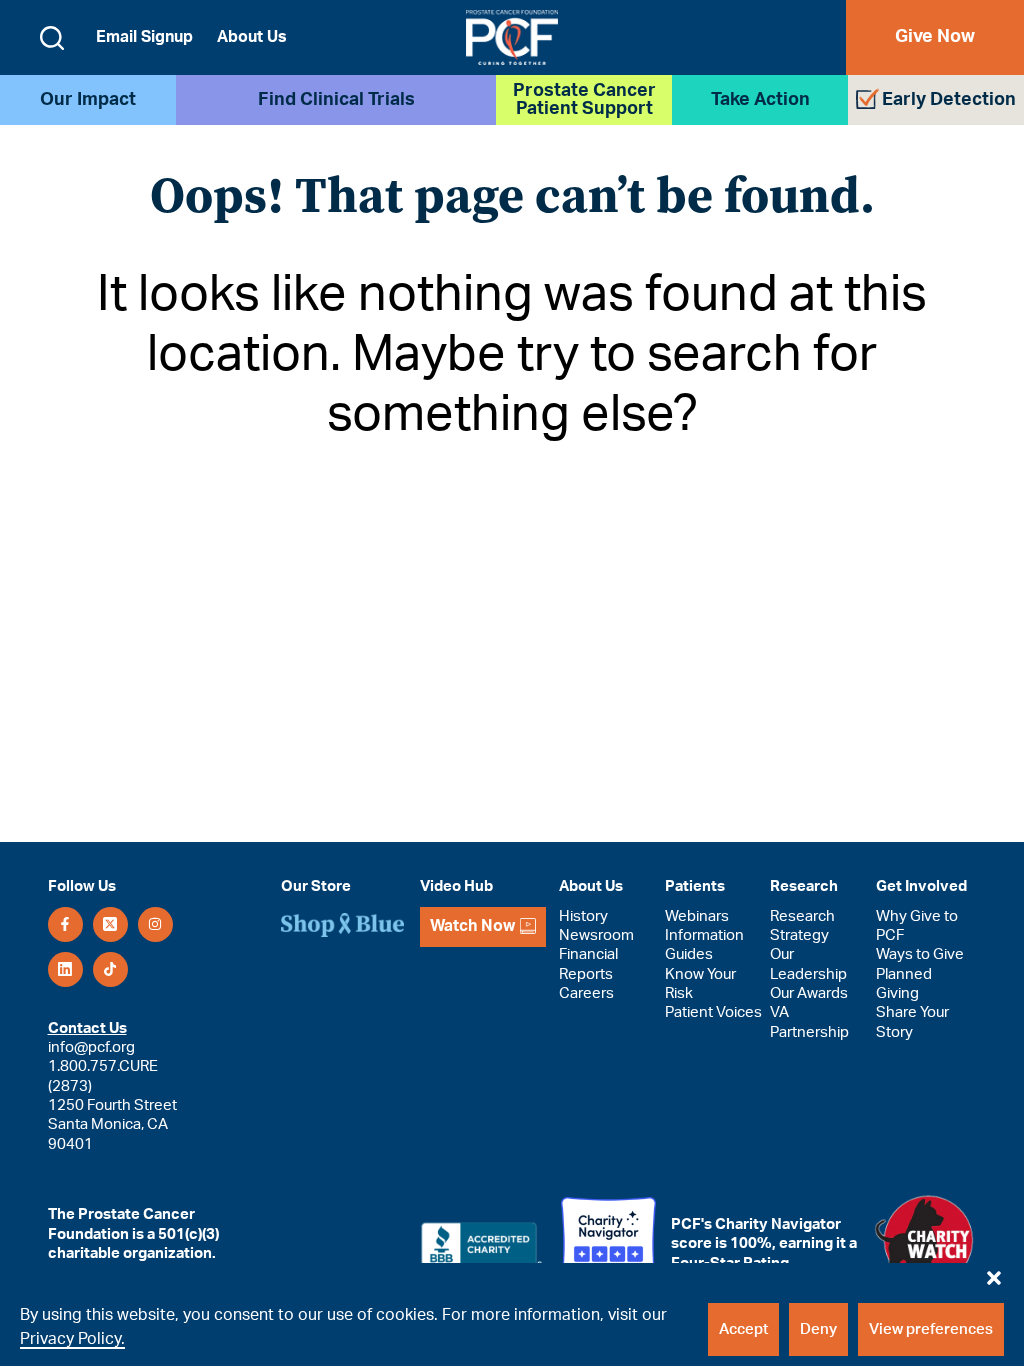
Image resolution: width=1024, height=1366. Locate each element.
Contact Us (87, 1028)
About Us (252, 37)
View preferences (931, 1329)
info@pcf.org (91, 1047)
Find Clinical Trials (336, 100)
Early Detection (949, 100)
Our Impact (88, 100)
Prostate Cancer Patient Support (584, 100)
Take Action (760, 100)
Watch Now (472, 926)
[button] (994, 1273)
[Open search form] (52, 38)
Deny (818, 1329)
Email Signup (144, 37)
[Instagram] (155, 924)
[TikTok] (110, 969)
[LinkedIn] (65, 969)
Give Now (935, 37)
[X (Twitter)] (110, 924)
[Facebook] (65, 924)
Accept (743, 1329)
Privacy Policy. (72, 1339)
